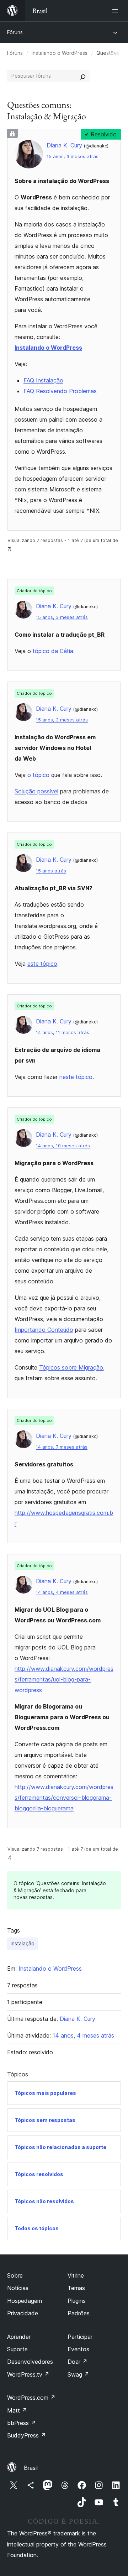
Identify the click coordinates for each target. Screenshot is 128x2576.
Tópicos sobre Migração (71, 1367)
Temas (76, 2288)
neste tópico (76, 1077)
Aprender (19, 2337)
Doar (78, 2362)
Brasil (31, 2468)
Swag (78, 2374)
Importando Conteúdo (44, 1330)
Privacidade (23, 2313)
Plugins (77, 2301)
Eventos (78, 2349)
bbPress (22, 2423)
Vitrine (76, 2275)
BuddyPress (26, 2435)
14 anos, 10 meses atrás (63, 1146)
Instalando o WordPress (60, 53)
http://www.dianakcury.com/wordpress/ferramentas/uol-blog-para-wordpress (64, 1679)
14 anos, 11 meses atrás (63, 1033)
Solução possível (36, 791)
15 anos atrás (51, 871)
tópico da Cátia (53, 651)
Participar (80, 2337)
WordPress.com (31, 2398)
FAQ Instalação (43, 380)
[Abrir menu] (117, 11)
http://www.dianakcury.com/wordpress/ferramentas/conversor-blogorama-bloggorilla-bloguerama (64, 1798)
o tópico (38, 775)
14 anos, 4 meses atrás (62, 1592)
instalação (23, 1943)
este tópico (42, 964)
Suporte (17, 2349)
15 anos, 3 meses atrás (73, 157)
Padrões (79, 2313)
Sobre (15, 2275)
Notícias (18, 2288)
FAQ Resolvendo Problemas (60, 391)
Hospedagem (25, 2301)
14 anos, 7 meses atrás (62, 1447)
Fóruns (15, 32)
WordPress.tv (28, 2374)
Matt (17, 2410)
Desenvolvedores (30, 2362)
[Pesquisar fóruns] (83, 76)
